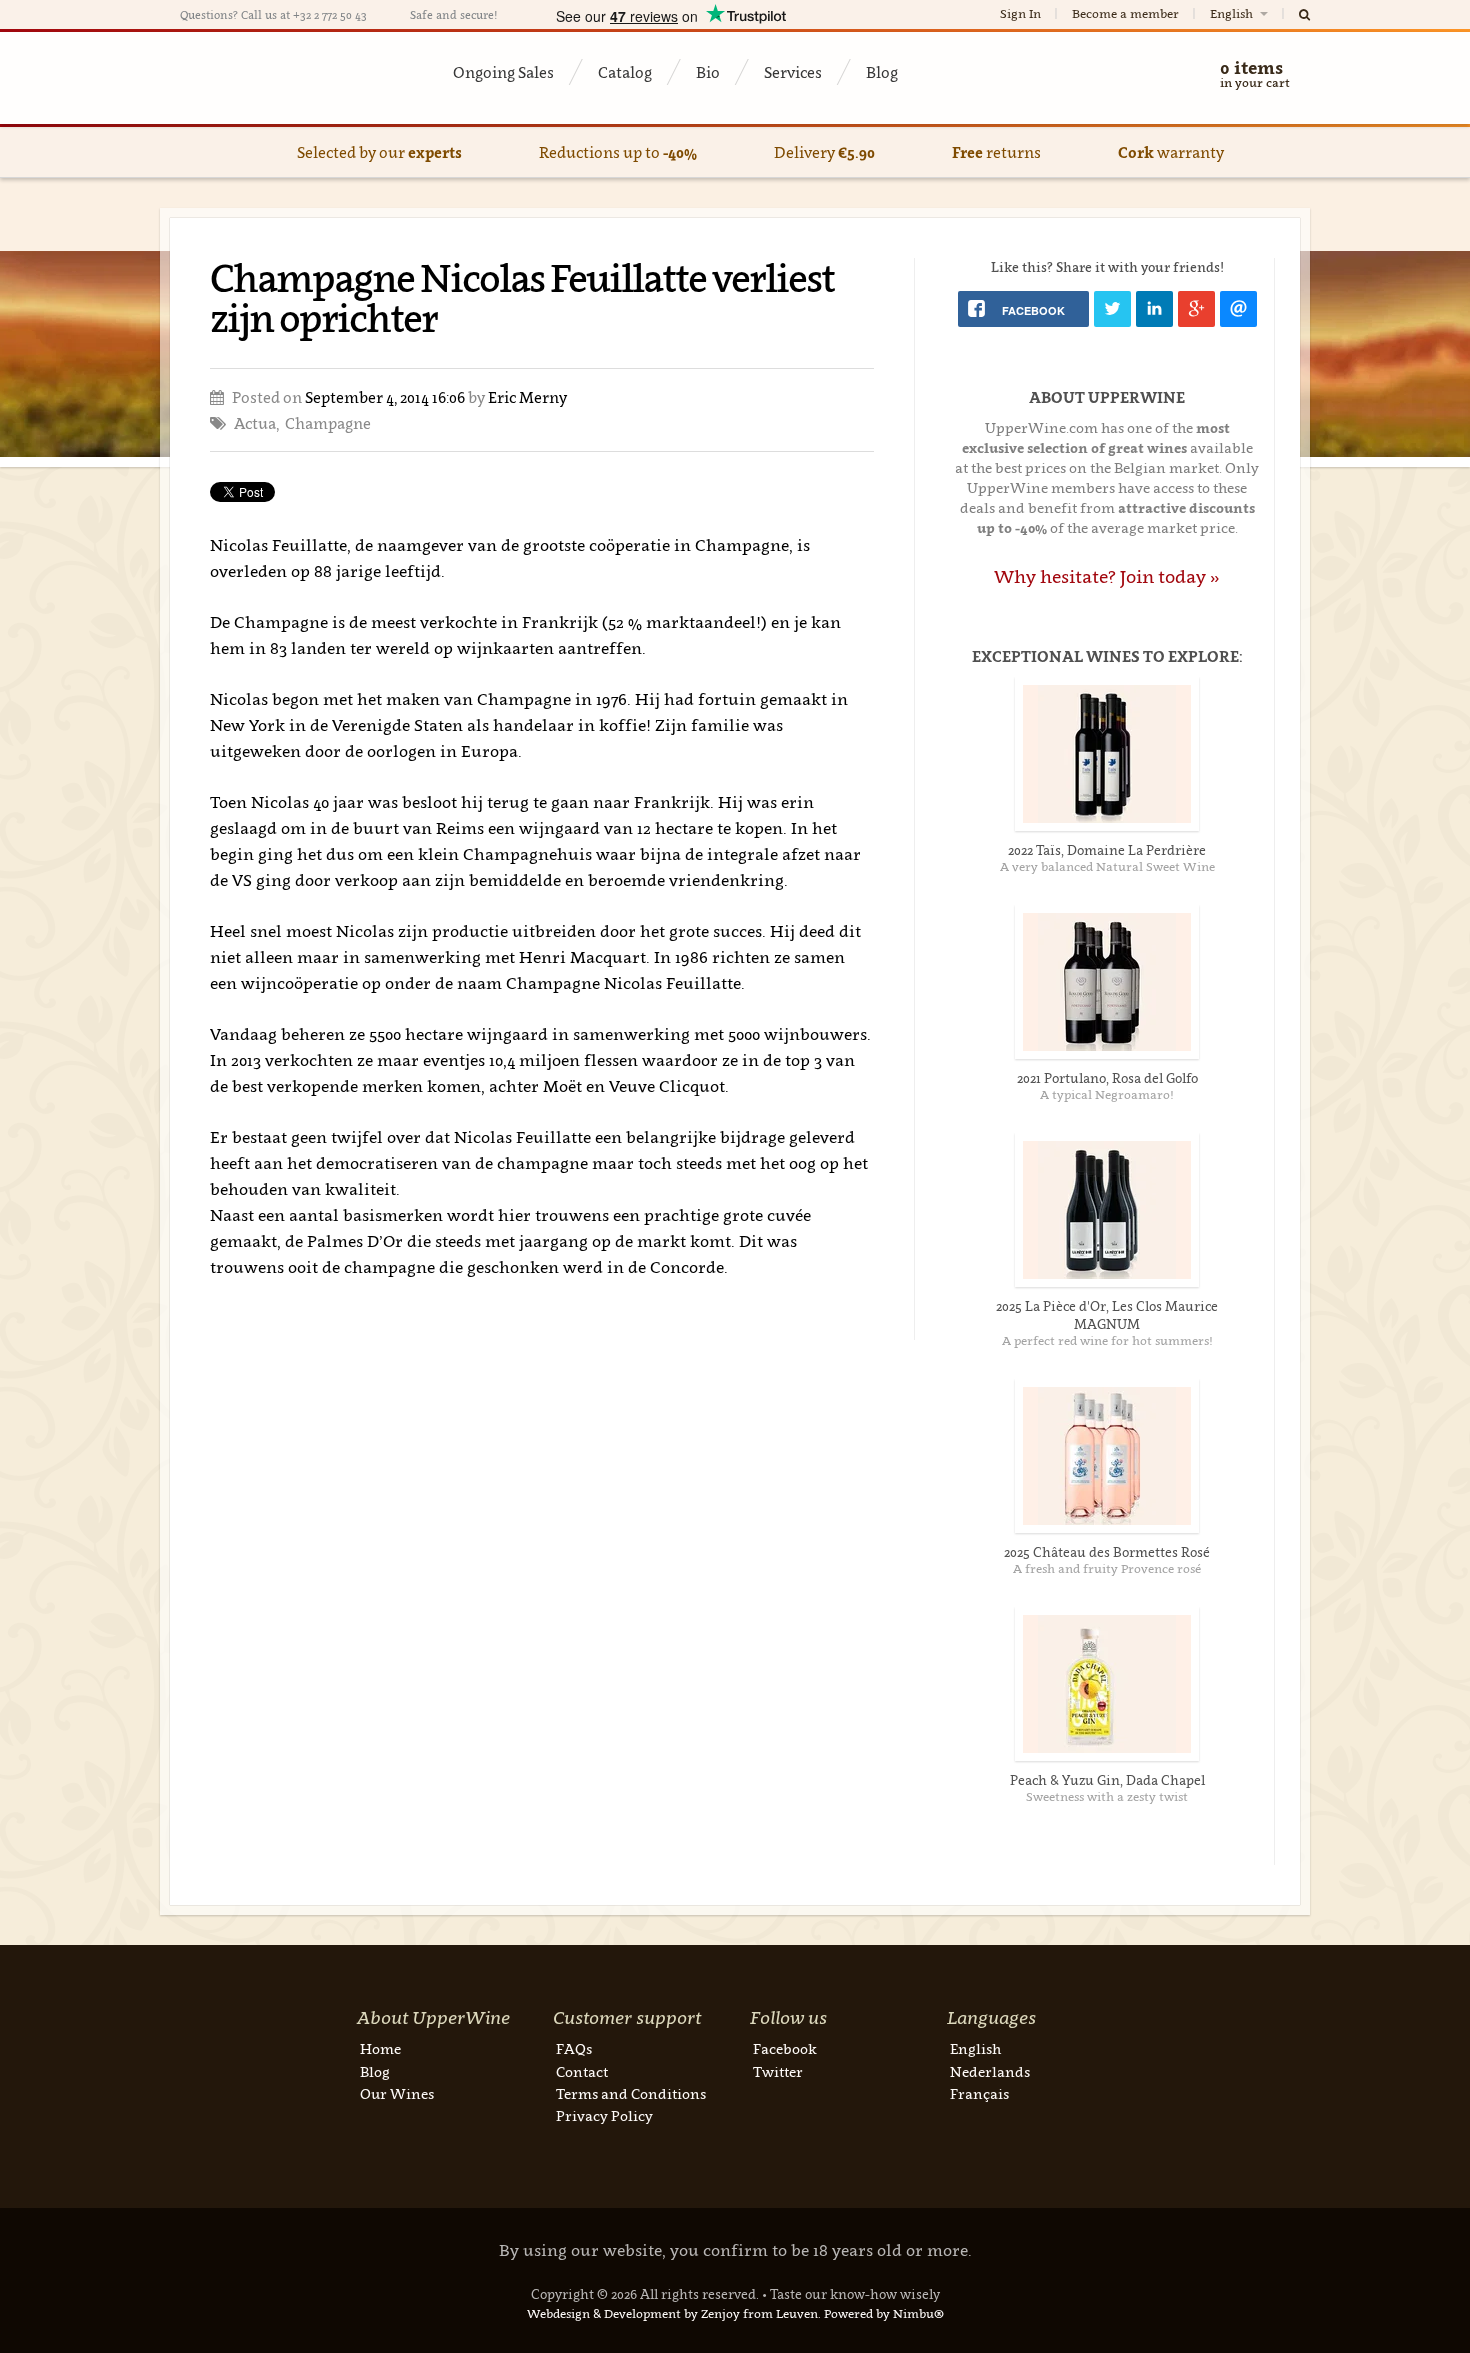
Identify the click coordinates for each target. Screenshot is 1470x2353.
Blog (882, 72)
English (1233, 13)
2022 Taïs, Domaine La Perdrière (1107, 850)
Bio (708, 72)
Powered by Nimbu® (884, 2313)
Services (793, 72)
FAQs (574, 2048)
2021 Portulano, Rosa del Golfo (1107, 1078)
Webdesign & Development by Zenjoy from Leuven (672, 2313)
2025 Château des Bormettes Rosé (1107, 1552)
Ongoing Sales (503, 72)
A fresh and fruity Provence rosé (1107, 1568)
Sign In (1020, 13)
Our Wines (397, 2093)
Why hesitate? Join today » (1107, 576)
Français (979, 2093)
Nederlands (990, 2071)
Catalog (625, 72)
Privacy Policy (604, 2115)
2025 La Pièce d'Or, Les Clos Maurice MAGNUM (1107, 1315)
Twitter (778, 2071)
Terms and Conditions (631, 2093)
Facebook (785, 2048)
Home (380, 2048)
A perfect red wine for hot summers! (1107, 1340)
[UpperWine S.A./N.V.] (277, 78)
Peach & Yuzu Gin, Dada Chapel (1107, 1780)
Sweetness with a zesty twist (1107, 1796)
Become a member (1125, 13)
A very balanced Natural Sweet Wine (1107, 866)
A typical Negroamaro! (1107, 1094)
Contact (582, 2071)
